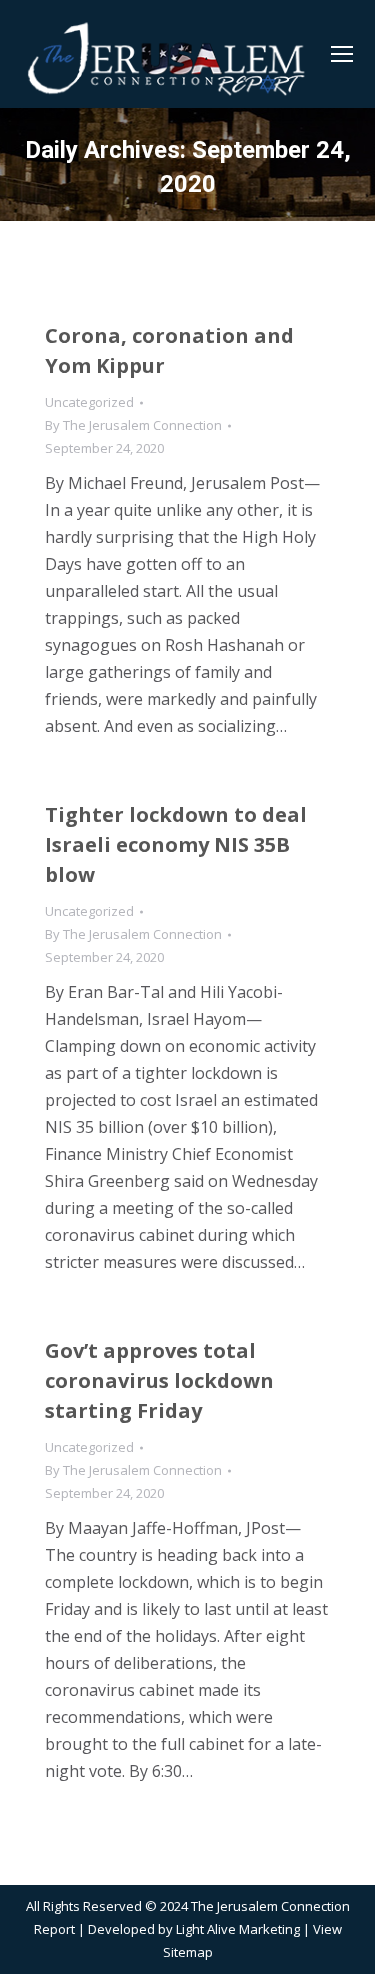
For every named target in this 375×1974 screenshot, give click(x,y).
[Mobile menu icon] (342, 54)
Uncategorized (89, 402)
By (133, 425)
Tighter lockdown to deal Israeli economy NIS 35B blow (176, 844)
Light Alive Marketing (238, 1929)
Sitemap (188, 1952)
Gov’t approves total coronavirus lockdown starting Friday (159, 1380)
